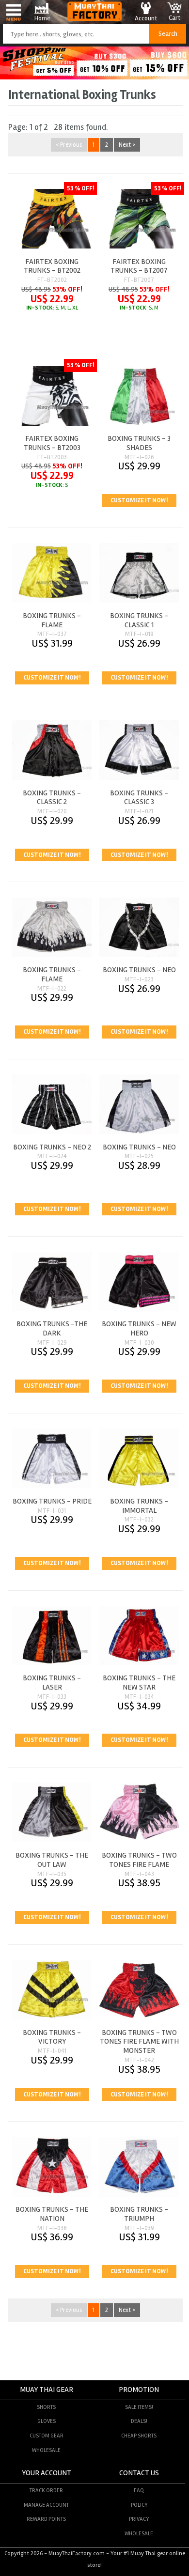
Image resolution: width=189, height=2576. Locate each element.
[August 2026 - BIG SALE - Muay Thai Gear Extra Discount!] (94, 77)
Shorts (46, 2407)
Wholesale (46, 2450)
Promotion (139, 2390)
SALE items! (139, 2407)
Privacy (139, 2519)
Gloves (47, 2421)
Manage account (46, 2505)
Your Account (47, 2473)
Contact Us (139, 2473)
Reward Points (46, 2519)
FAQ (139, 2490)
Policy (139, 2505)
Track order (46, 2490)
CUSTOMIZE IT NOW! (139, 500)
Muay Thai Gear (47, 2390)
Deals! (139, 2421)
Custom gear (47, 2436)
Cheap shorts (139, 2436)
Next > (127, 145)
